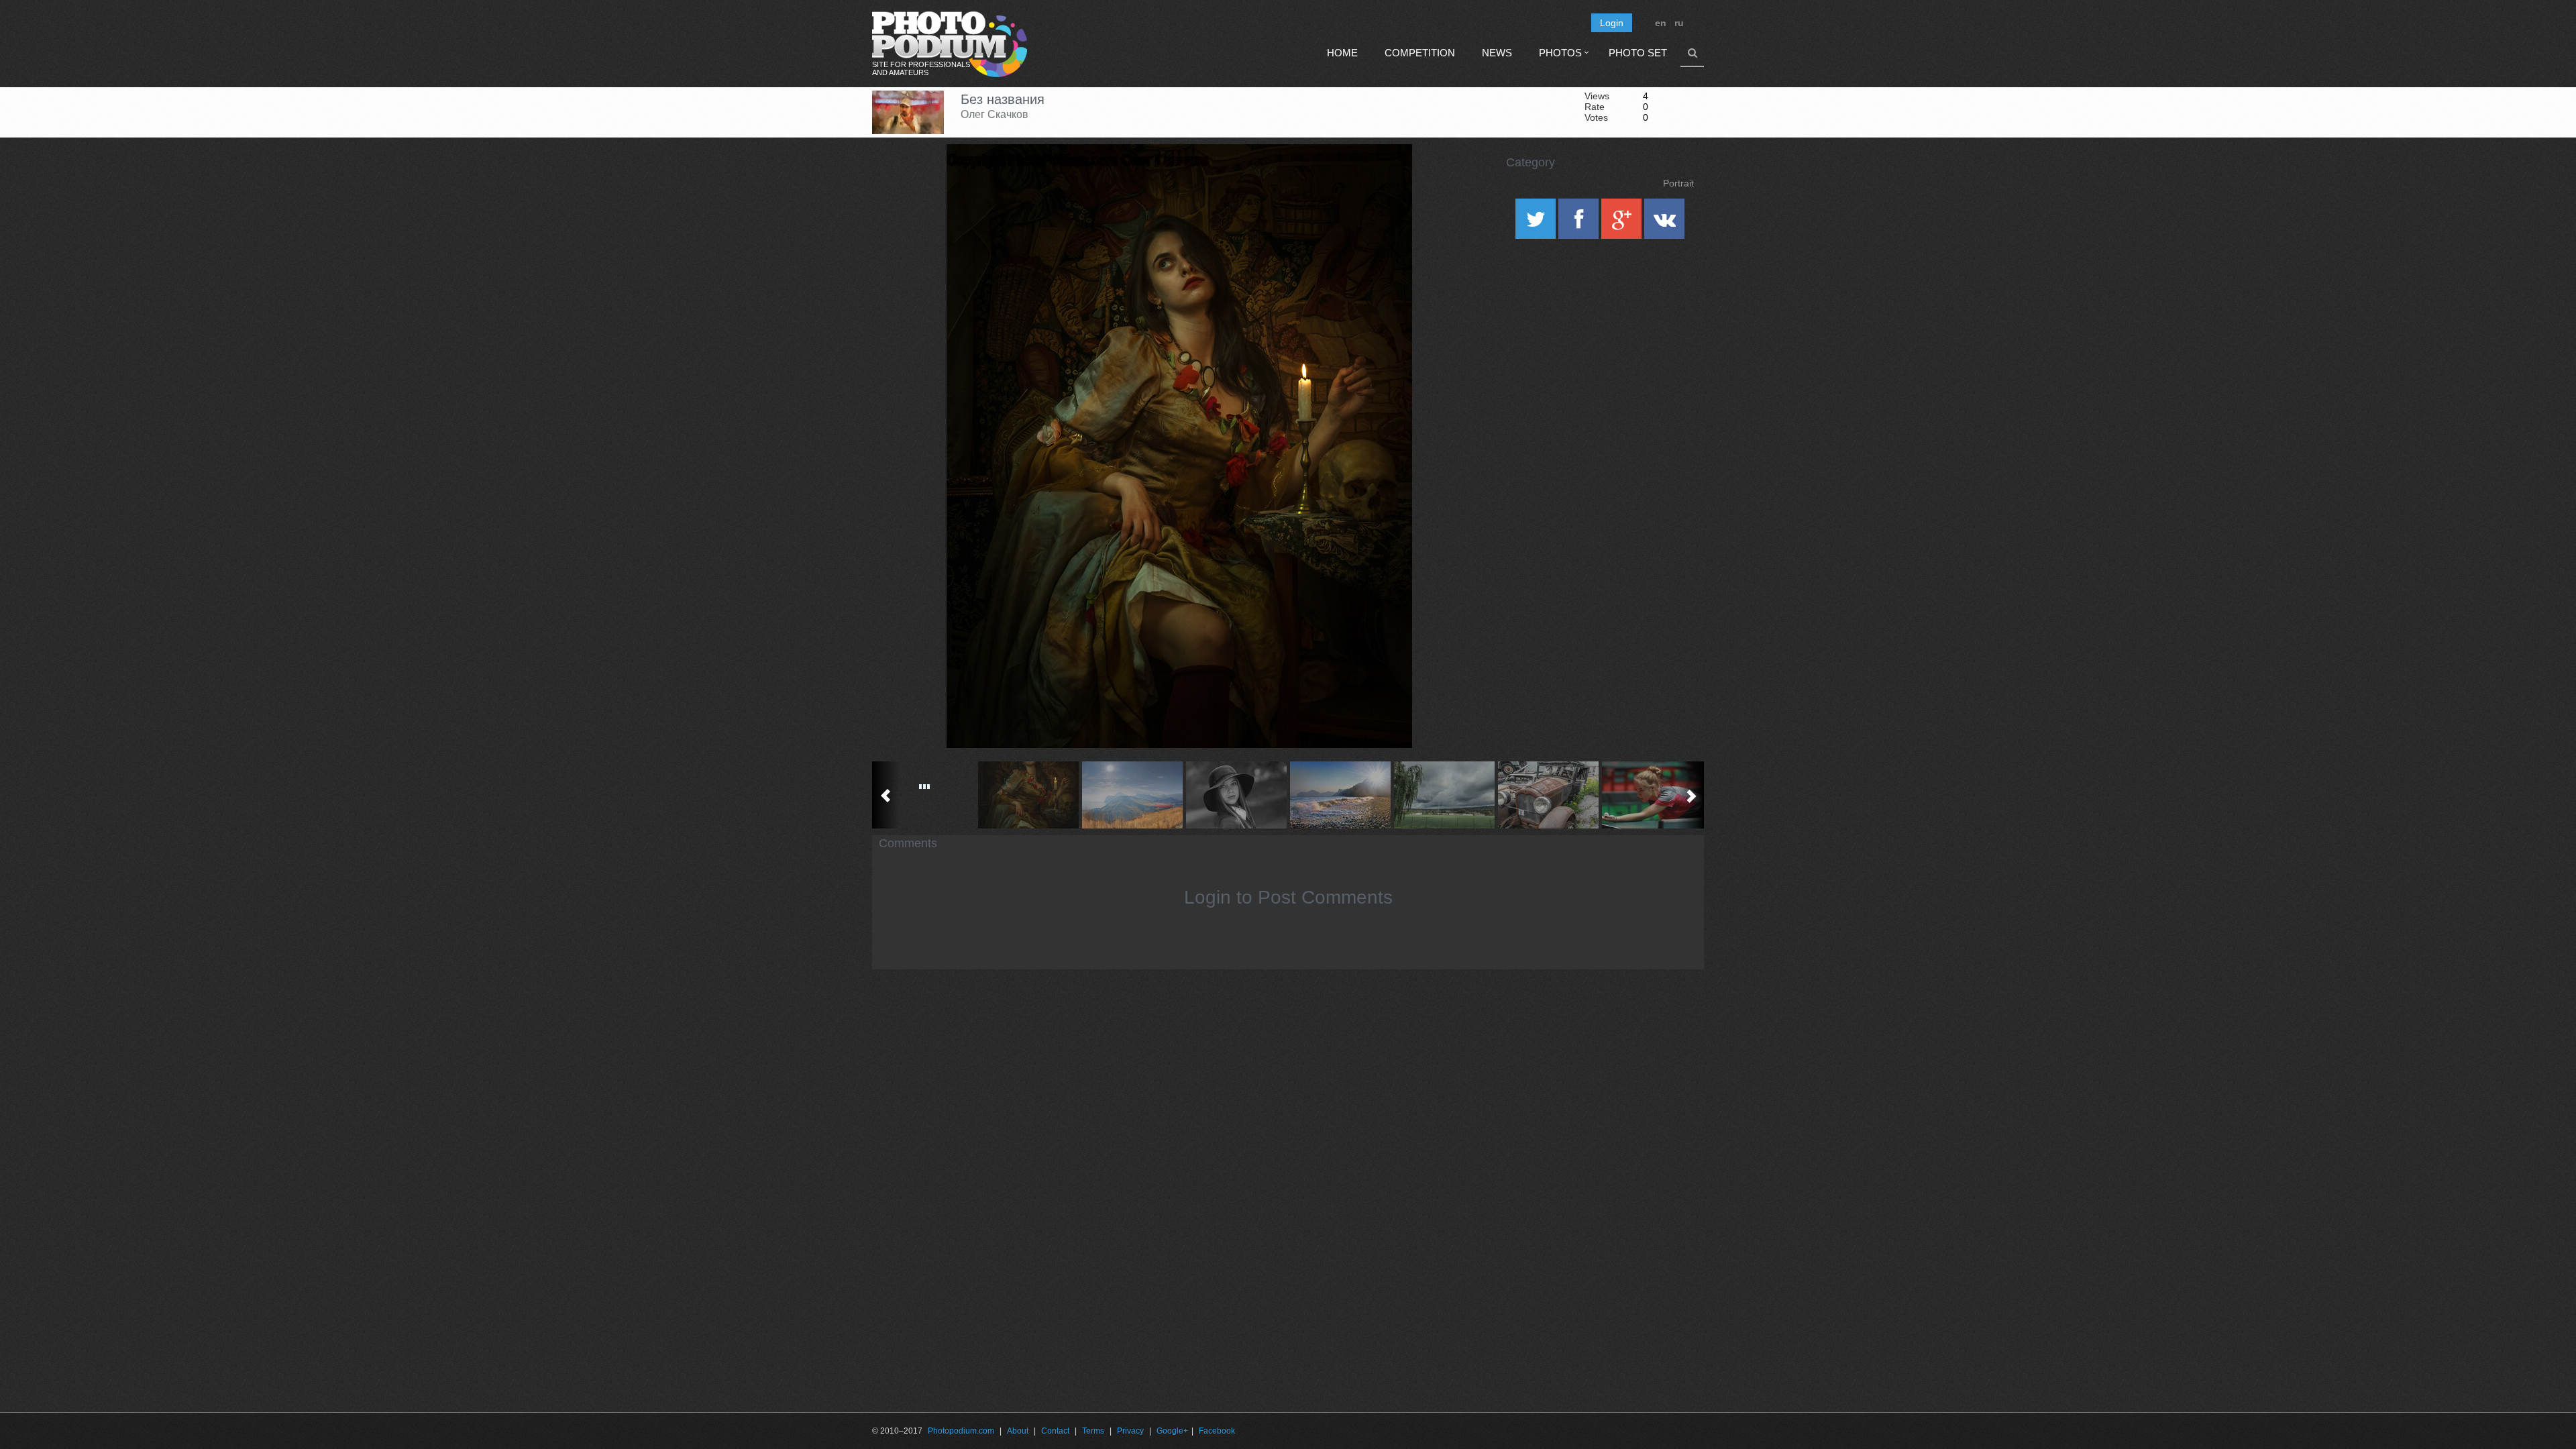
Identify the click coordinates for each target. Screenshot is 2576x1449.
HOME (1342, 53)
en (1661, 23)
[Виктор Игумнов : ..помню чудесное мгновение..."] (1340, 795)
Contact (1055, 1431)
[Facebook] (1580, 223)
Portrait (1678, 183)
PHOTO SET (1638, 53)
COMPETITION (1420, 53)
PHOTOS (1560, 53)
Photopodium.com (961, 1431)
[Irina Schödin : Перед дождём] (1444, 795)
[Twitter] (1537, 223)
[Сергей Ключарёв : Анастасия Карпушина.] (1652, 795)
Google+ (1172, 1431)
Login (1612, 23)
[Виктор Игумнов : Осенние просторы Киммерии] (1132, 795)
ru (1679, 23)
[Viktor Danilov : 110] (924, 795)
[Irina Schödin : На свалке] (1548, 795)
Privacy (1130, 1431)
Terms (1093, 1431)
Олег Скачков (995, 114)
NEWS (1497, 53)
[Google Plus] (1623, 223)
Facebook (1217, 1431)
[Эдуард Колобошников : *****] (1236, 795)
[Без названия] (1385, 178)
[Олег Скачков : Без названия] (1028, 795)
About (1018, 1431)
